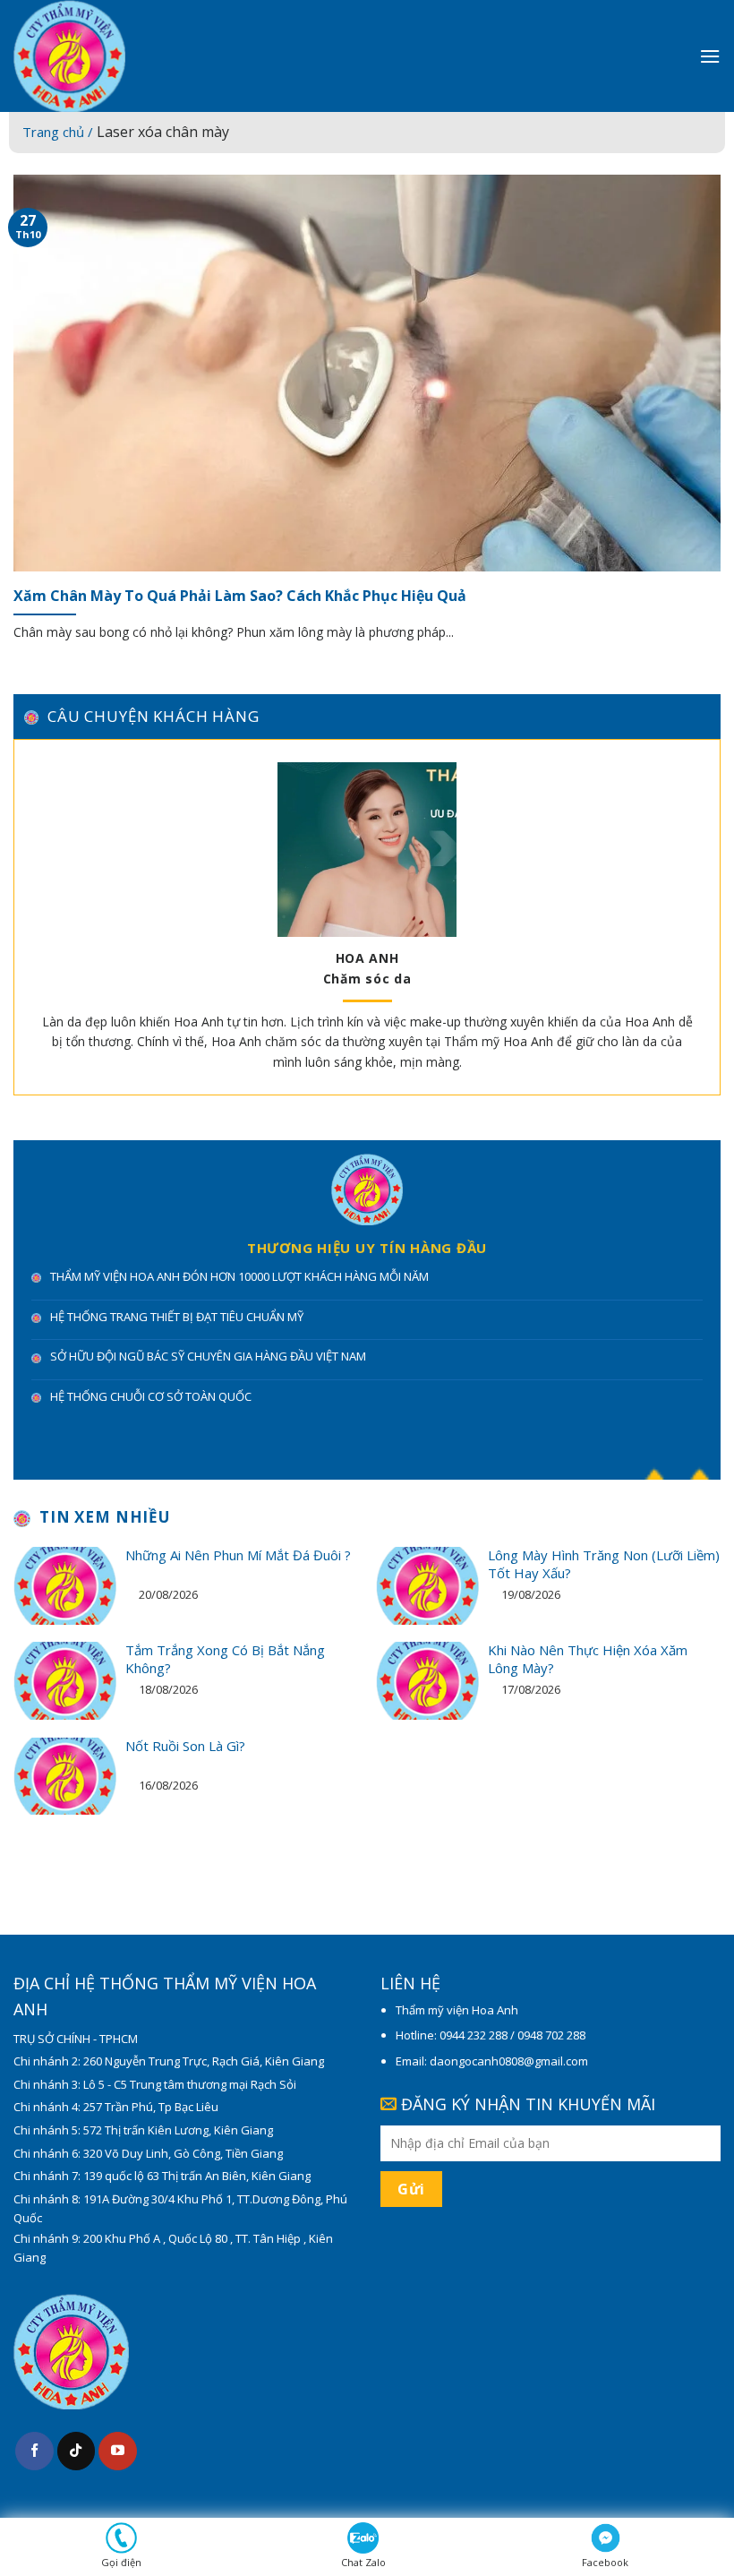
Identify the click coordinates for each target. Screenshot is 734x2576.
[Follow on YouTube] (118, 2451)
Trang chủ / (60, 132)
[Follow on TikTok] (77, 2451)
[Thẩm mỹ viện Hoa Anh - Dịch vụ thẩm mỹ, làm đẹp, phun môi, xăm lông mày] (143, 56)
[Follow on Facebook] (34, 2451)
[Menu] (710, 56)
